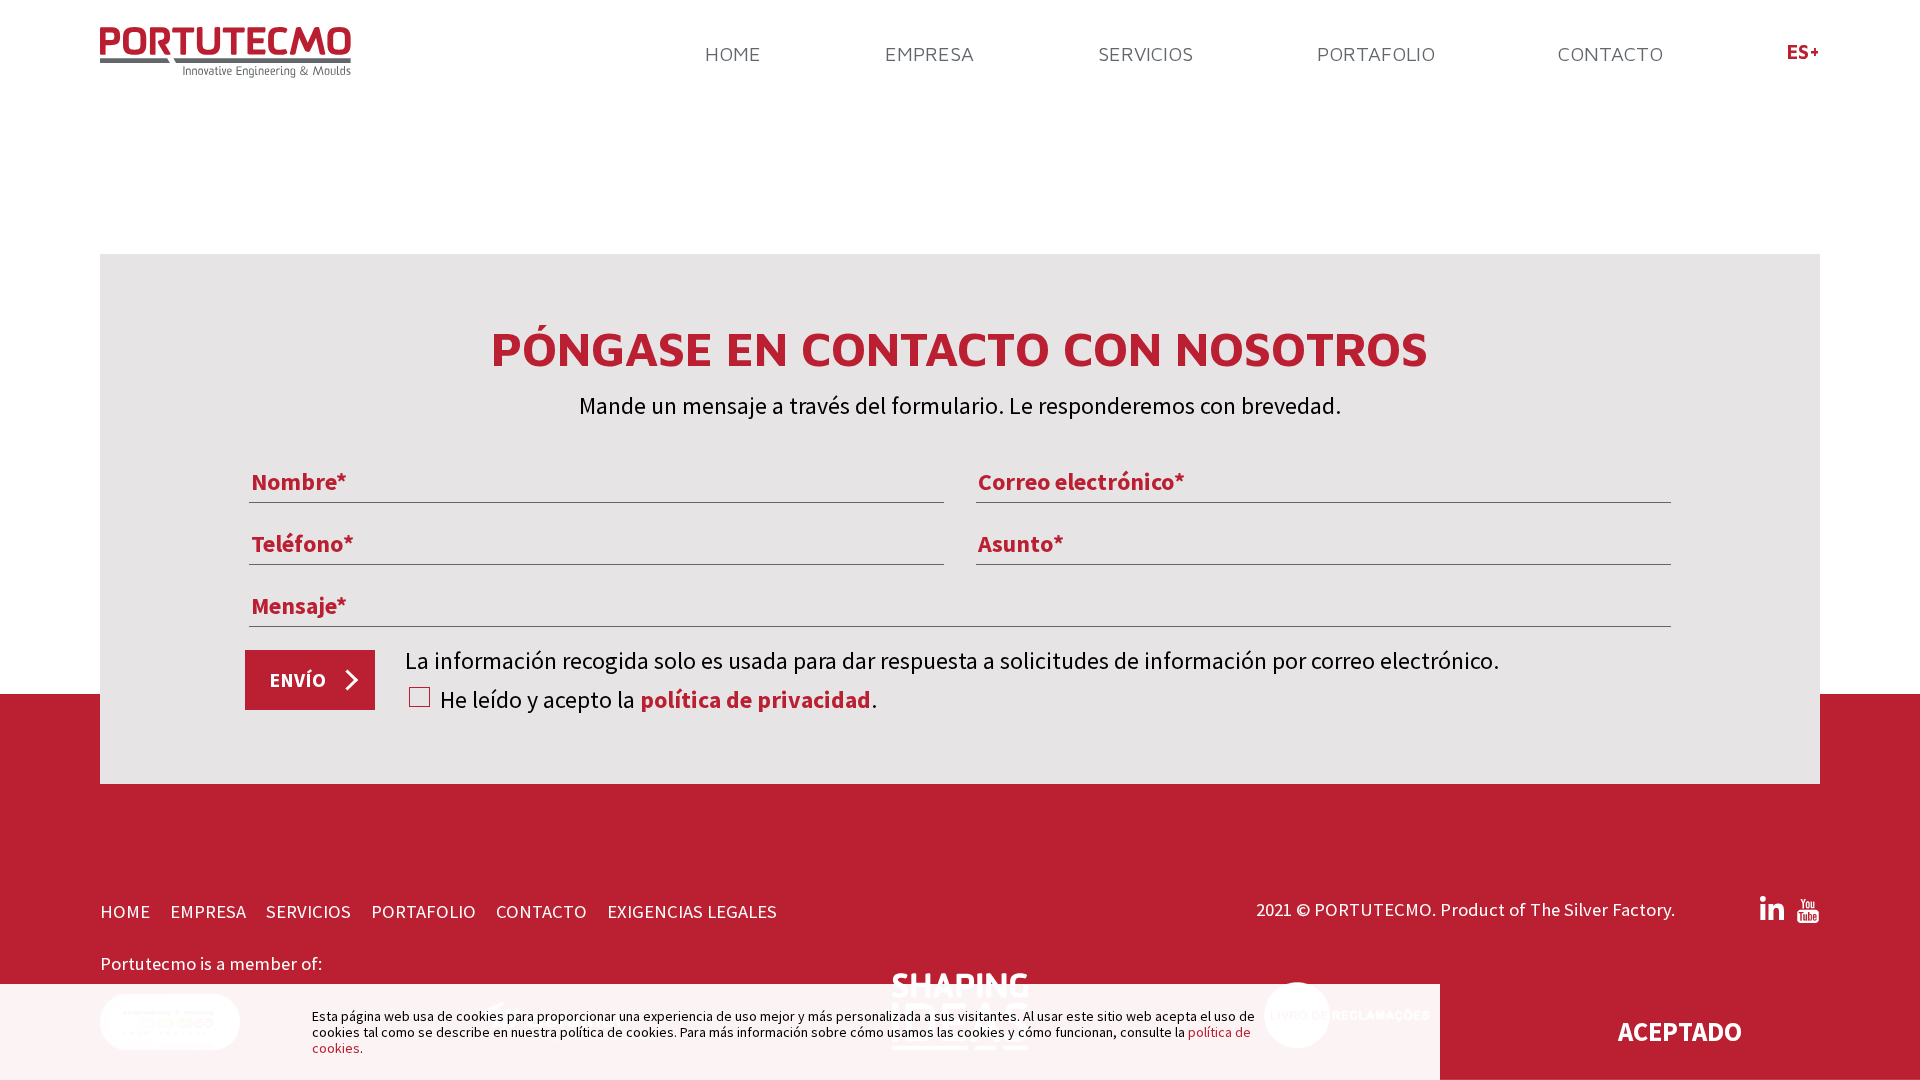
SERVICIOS (1145, 53)
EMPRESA (929, 53)
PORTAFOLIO (1376, 53)
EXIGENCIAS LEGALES (692, 911)
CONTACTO (1610, 53)
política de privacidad (755, 699)
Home (733, 53)
